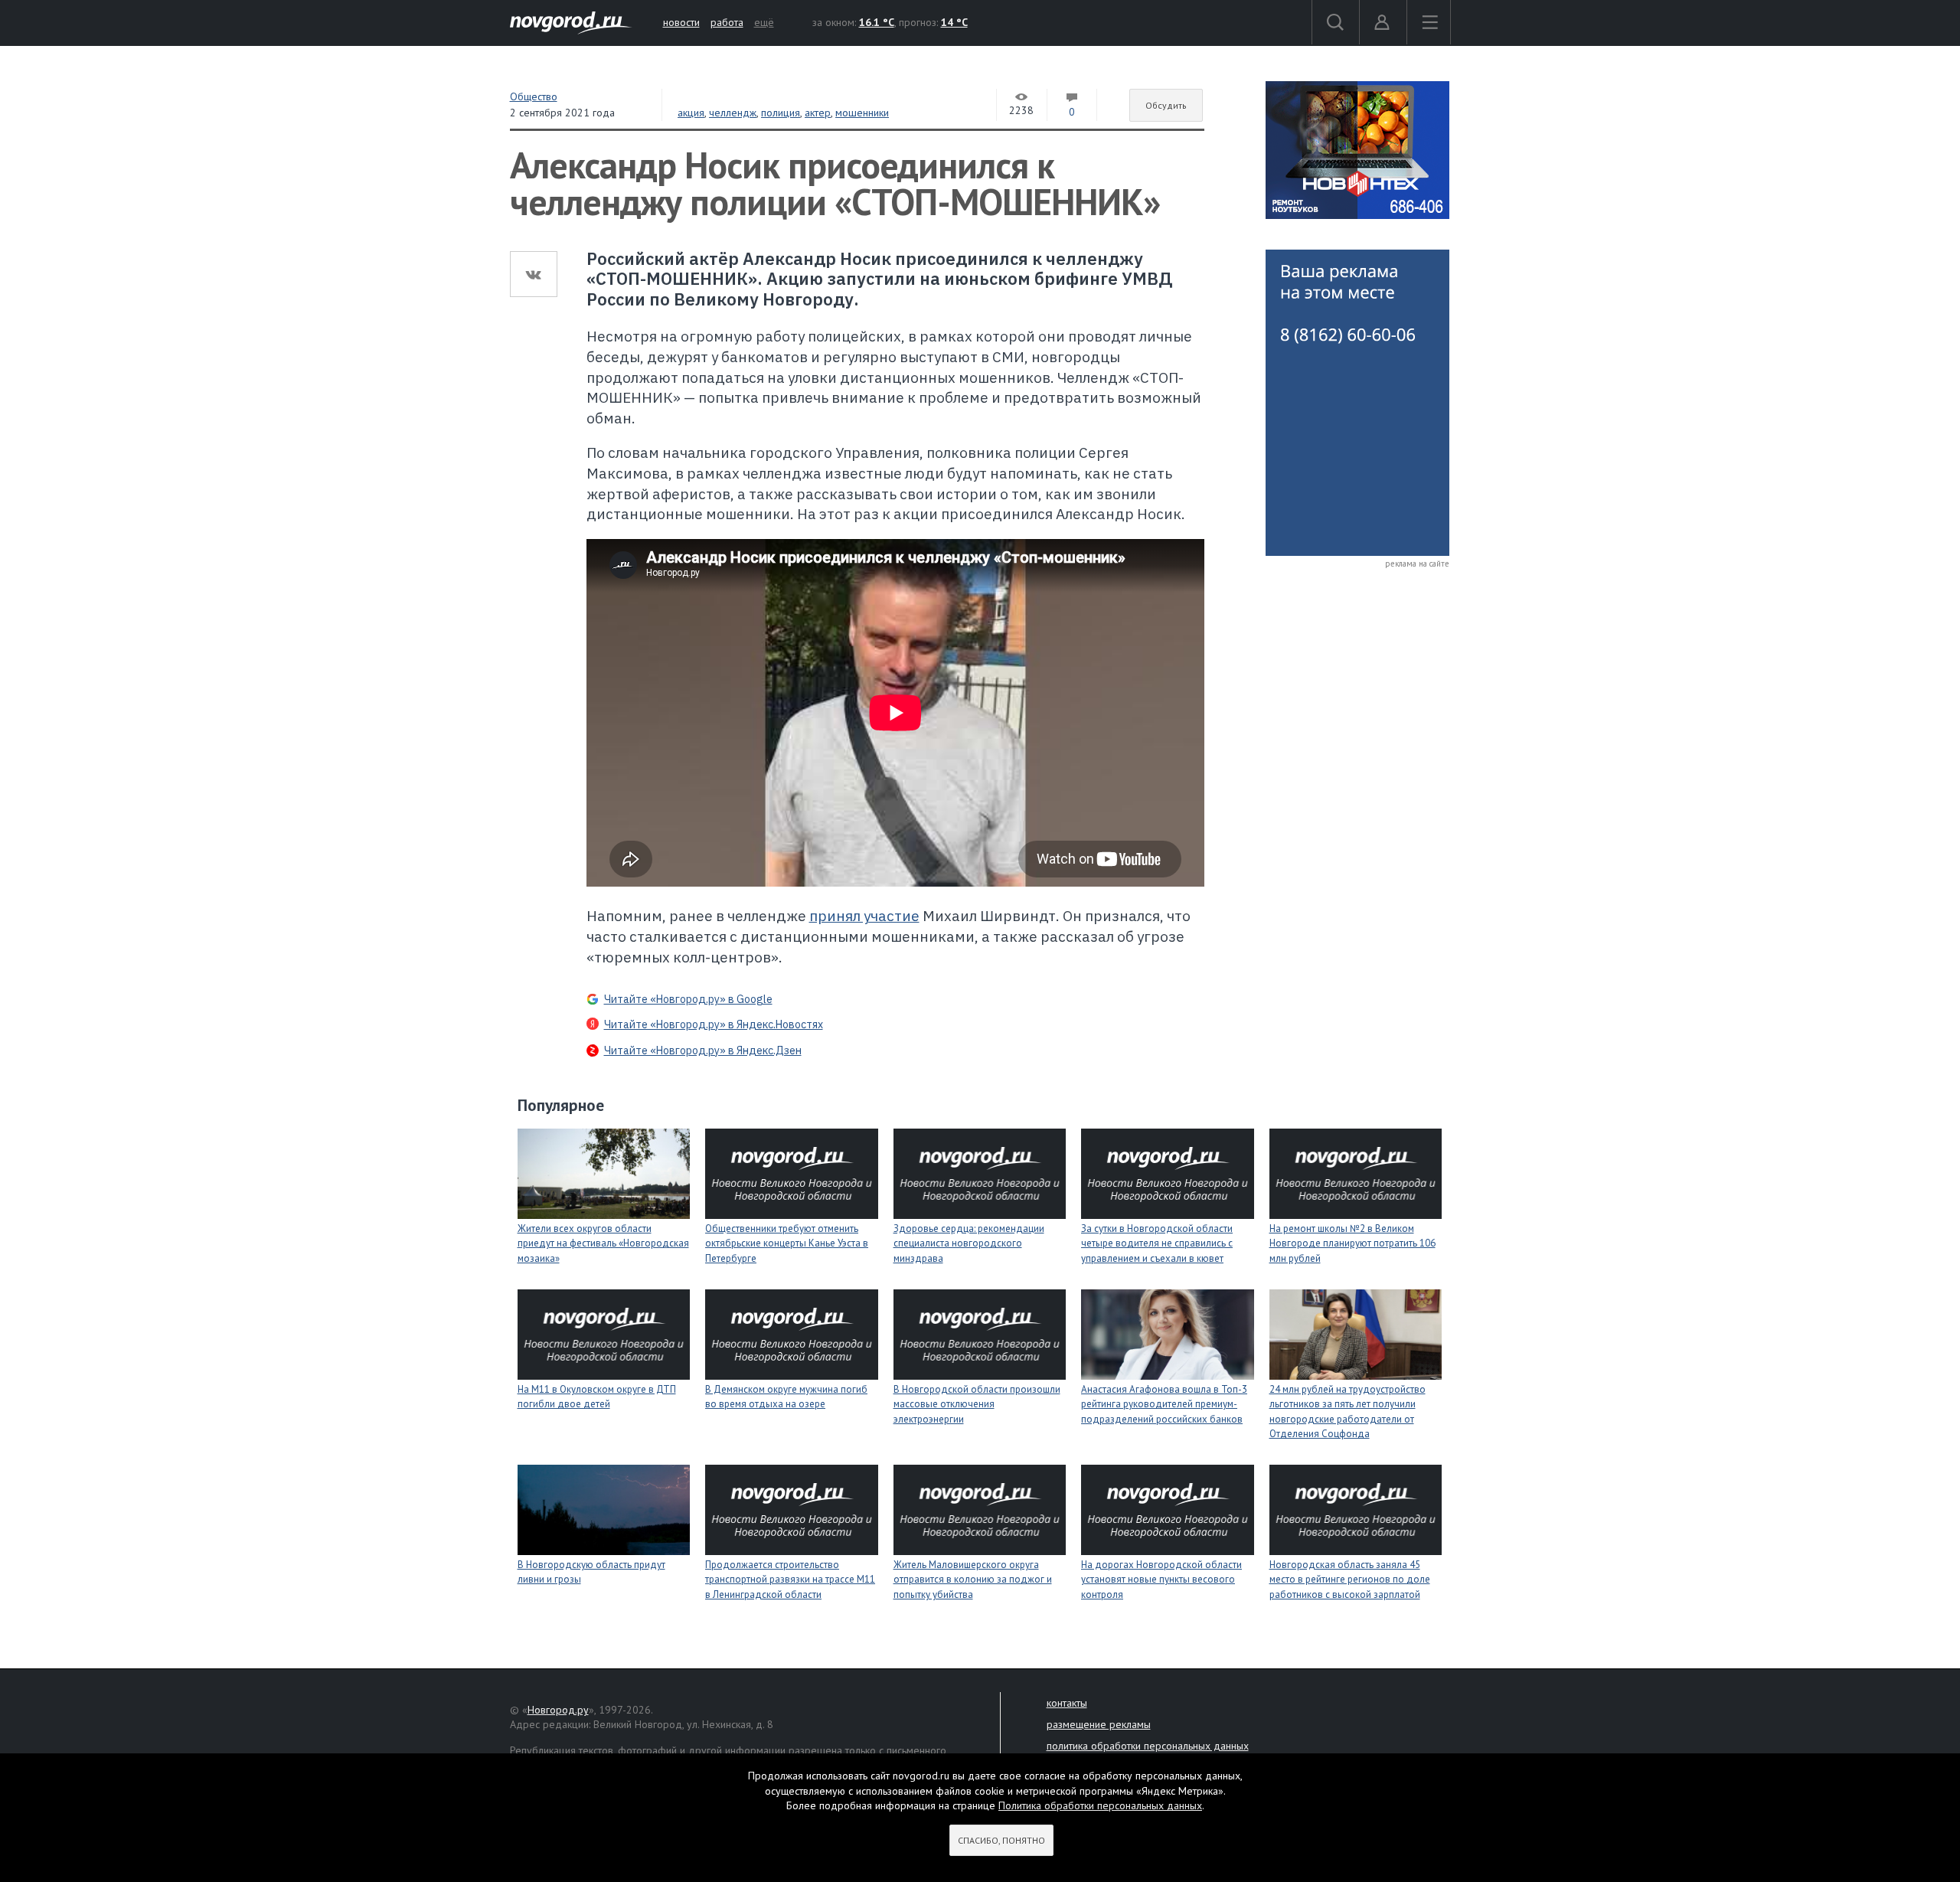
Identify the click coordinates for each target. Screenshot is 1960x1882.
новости (681, 22)
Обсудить (1166, 105)
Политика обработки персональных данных (1100, 1805)
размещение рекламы (1099, 1724)
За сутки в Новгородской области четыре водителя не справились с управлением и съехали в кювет (1157, 1243)
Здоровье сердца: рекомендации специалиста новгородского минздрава (969, 1243)
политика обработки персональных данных (1148, 1746)
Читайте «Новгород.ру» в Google (688, 999)
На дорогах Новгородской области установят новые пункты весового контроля (1161, 1580)
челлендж (733, 113)
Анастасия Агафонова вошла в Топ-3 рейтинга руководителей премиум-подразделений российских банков (1164, 1404)
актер (818, 113)
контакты (1067, 1703)
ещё (764, 22)
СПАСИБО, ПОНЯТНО (1001, 1840)
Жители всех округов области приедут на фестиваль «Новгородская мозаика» (603, 1243)
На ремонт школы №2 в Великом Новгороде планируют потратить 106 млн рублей (1352, 1243)
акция (691, 113)
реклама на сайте (1417, 564)
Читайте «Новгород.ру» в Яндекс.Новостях (714, 1024)
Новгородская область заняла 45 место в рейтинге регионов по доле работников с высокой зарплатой (1350, 1580)
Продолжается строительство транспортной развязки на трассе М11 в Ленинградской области (790, 1580)
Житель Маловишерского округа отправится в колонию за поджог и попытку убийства (973, 1580)
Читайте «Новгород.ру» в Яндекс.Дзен (703, 1050)
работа (727, 22)
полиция (781, 113)
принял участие (864, 916)
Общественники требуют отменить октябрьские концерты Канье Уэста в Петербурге (787, 1243)
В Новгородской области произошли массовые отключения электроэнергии (977, 1404)
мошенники (862, 113)
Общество (534, 96)
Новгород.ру (558, 1710)
